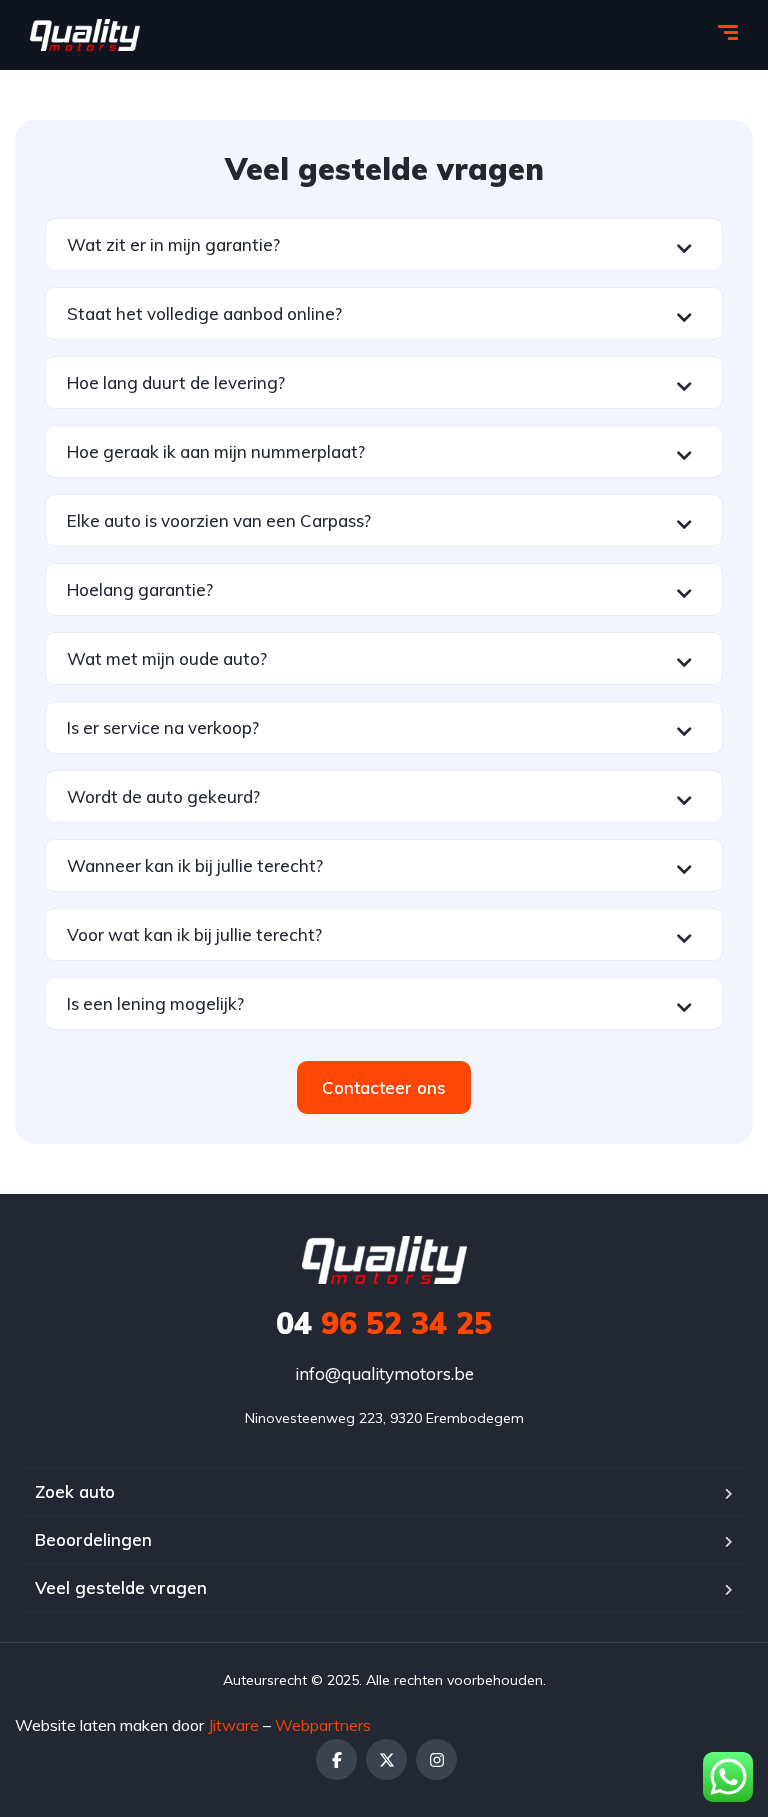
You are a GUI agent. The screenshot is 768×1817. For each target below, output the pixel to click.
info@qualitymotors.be (384, 1373)
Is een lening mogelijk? (155, 1003)
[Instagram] (436, 1759)
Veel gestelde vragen (121, 1587)
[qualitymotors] (85, 35)
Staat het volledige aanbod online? (204, 313)
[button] (384, 244)
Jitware (233, 1725)
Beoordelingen (93, 1539)
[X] (386, 1759)
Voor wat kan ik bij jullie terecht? (194, 934)
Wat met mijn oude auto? (167, 658)
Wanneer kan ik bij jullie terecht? (195, 865)
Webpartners (323, 1725)
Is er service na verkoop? (163, 727)
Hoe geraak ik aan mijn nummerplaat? (216, 451)
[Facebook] (336, 1759)
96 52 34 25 (384, 1323)
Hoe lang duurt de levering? (176, 382)
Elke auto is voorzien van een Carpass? (219, 520)
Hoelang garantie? (140, 589)
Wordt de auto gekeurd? (163, 796)
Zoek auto (75, 1491)
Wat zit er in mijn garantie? (173, 244)
